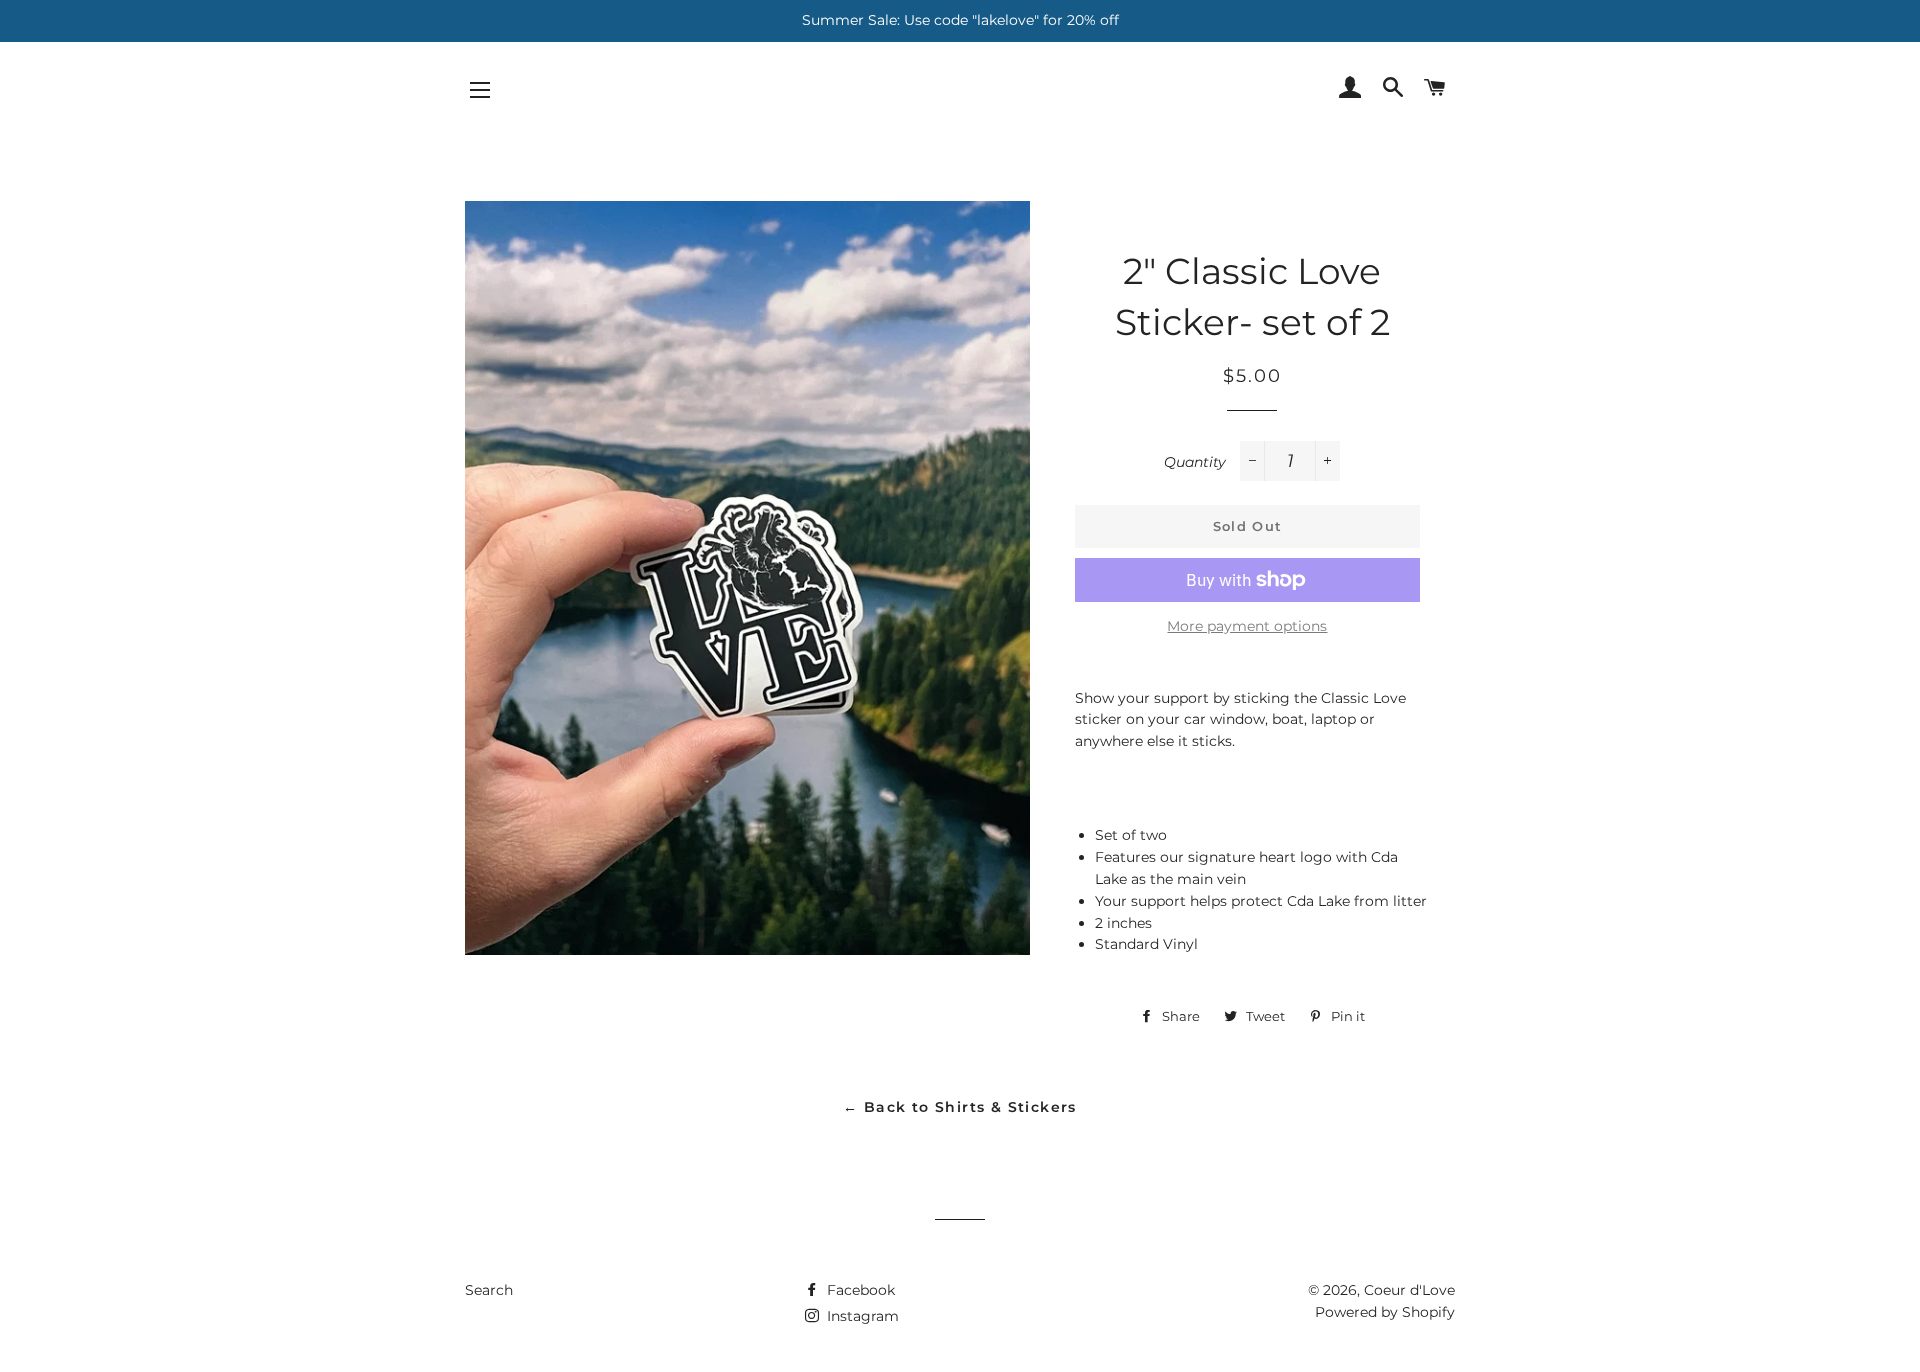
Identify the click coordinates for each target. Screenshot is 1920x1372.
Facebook (859, 1290)
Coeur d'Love (1409, 1290)
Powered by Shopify (1385, 1312)
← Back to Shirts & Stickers (960, 1107)
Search (489, 1290)
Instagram (861, 1316)
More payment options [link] (1247, 626)
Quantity (1195, 462)
